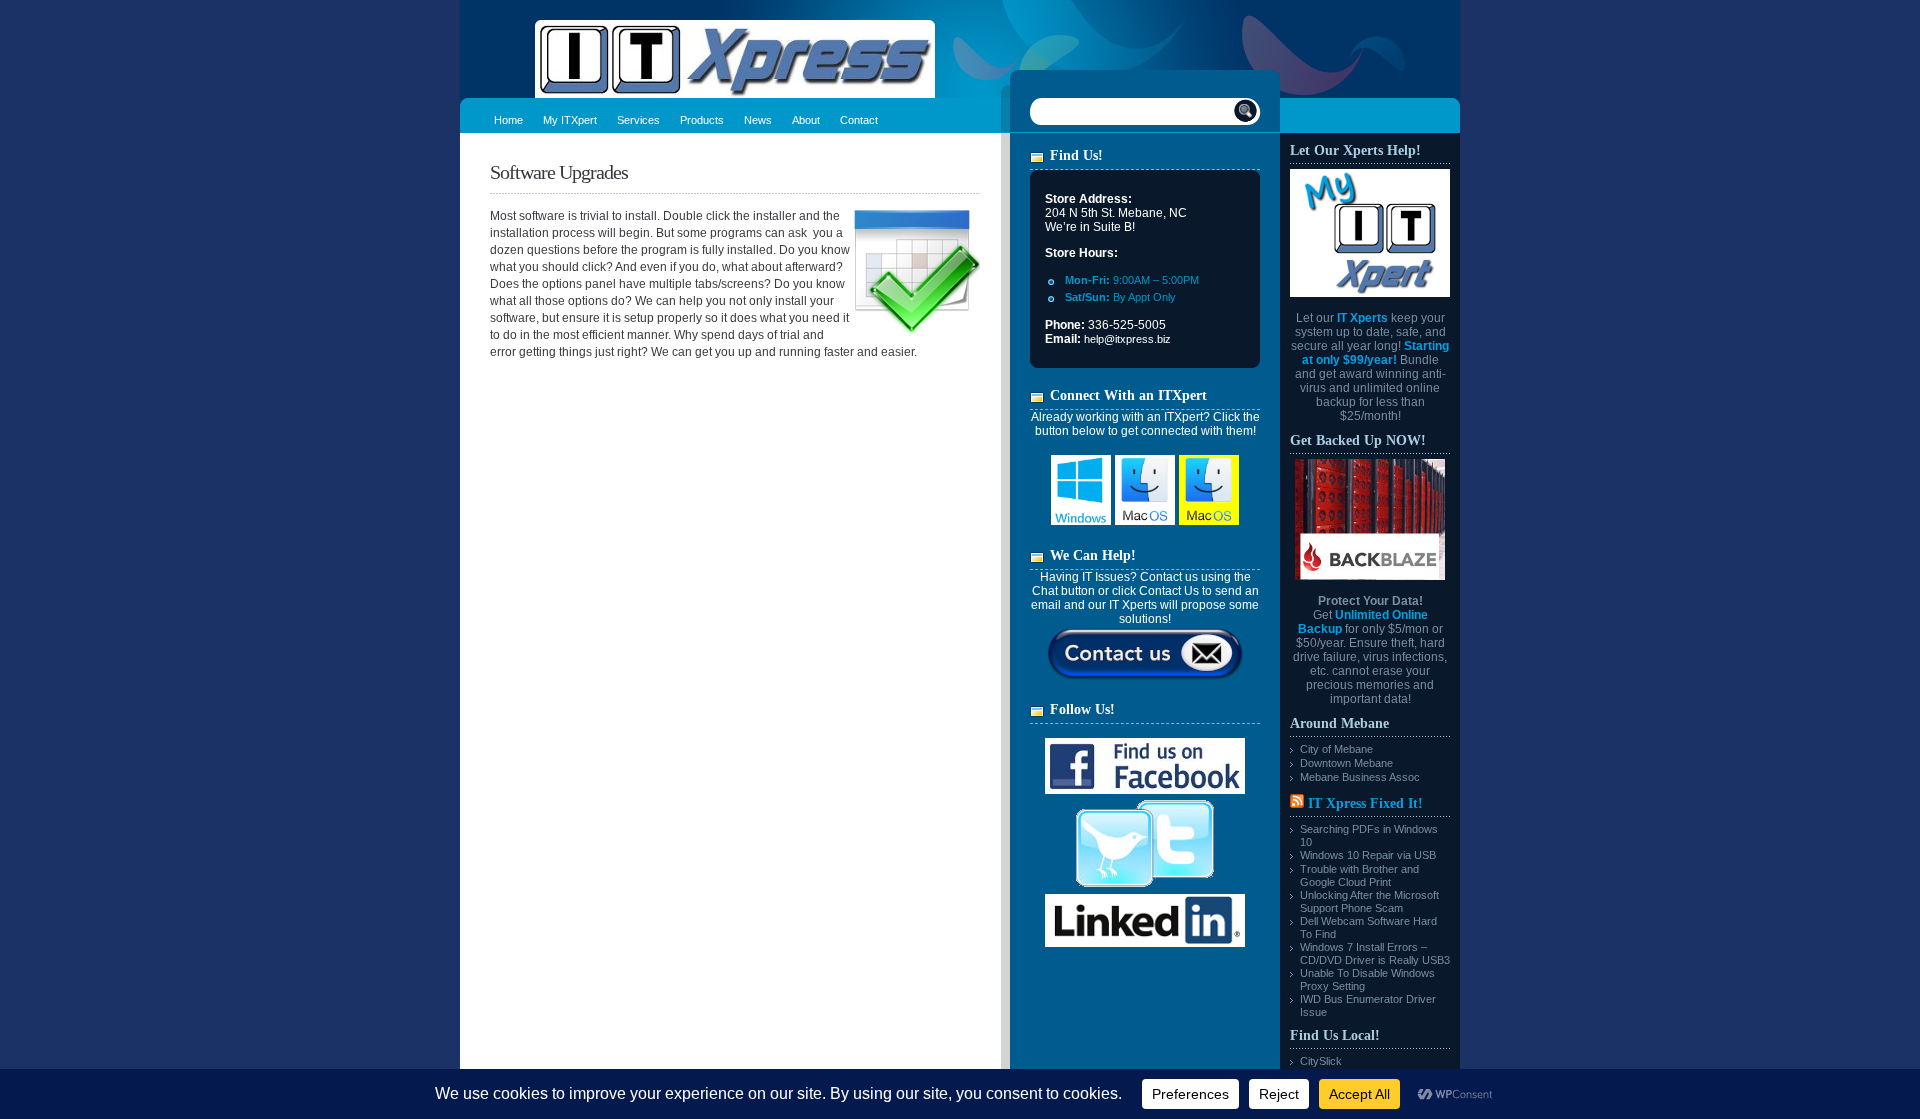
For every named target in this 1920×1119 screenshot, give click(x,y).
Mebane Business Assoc (1360, 777)
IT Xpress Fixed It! (1365, 803)
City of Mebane (1336, 749)
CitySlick (1321, 1061)
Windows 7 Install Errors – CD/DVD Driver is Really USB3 (1375, 953)
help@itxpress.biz (1127, 339)
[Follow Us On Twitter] (1145, 890)
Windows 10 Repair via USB (1368, 855)
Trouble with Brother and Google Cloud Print (1359, 875)
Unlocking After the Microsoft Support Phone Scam (1369, 901)
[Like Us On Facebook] (1145, 790)
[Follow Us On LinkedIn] (1145, 943)
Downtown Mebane (1346, 763)
